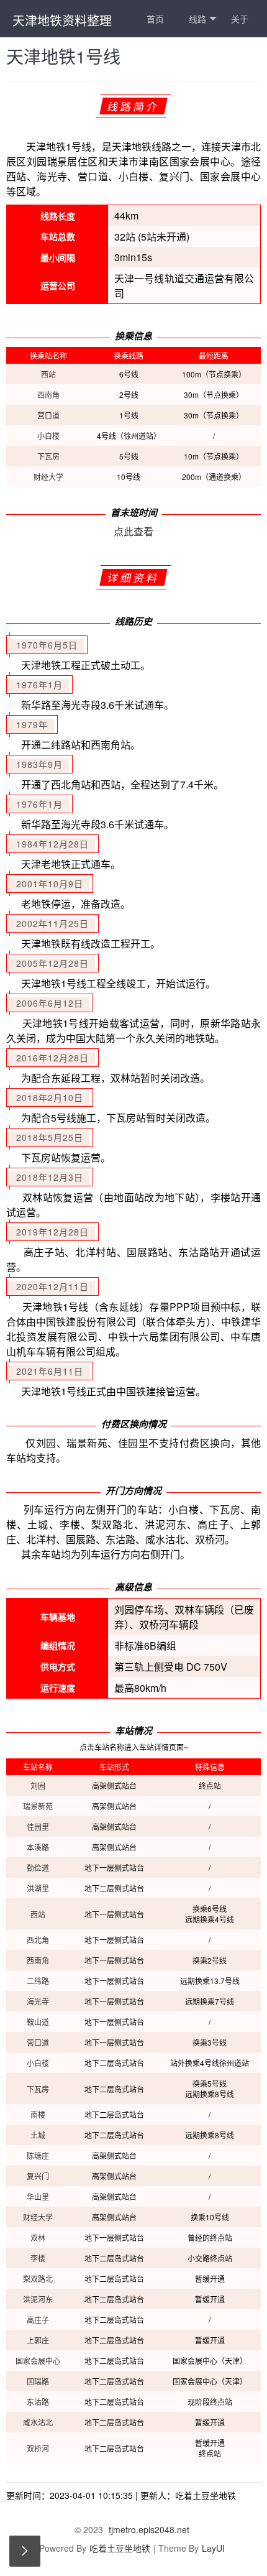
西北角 (38, 1940)
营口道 (48, 415)
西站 (48, 374)
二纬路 (38, 1981)
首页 (155, 19)
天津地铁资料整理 (62, 20)
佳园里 (38, 1826)
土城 (38, 2135)
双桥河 (38, 2448)
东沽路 (38, 2402)
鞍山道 (38, 2022)
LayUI (213, 2548)
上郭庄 (38, 2340)
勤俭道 (38, 1867)
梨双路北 (38, 2278)
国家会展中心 (38, 2361)
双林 (38, 2237)
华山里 (38, 2196)
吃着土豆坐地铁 (120, 2548)
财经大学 (48, 477)
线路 (197, 19)
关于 (240, 19)
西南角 (48, 395)
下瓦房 (48, 456)
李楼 (38, 2258)
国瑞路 (38, 2381)
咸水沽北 (38, 2422)
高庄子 (38, 2320)
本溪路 (38, 1847)
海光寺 (38, 2001)
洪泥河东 (38, 2299)
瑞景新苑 (38, 1806)
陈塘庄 (38, 2155)
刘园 (38, 1785)
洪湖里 (38, 1888)
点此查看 (133, 531)
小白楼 (48, 436)
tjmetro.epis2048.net (149, 2529)
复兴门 (38, 2176)
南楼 (38, 2114)
